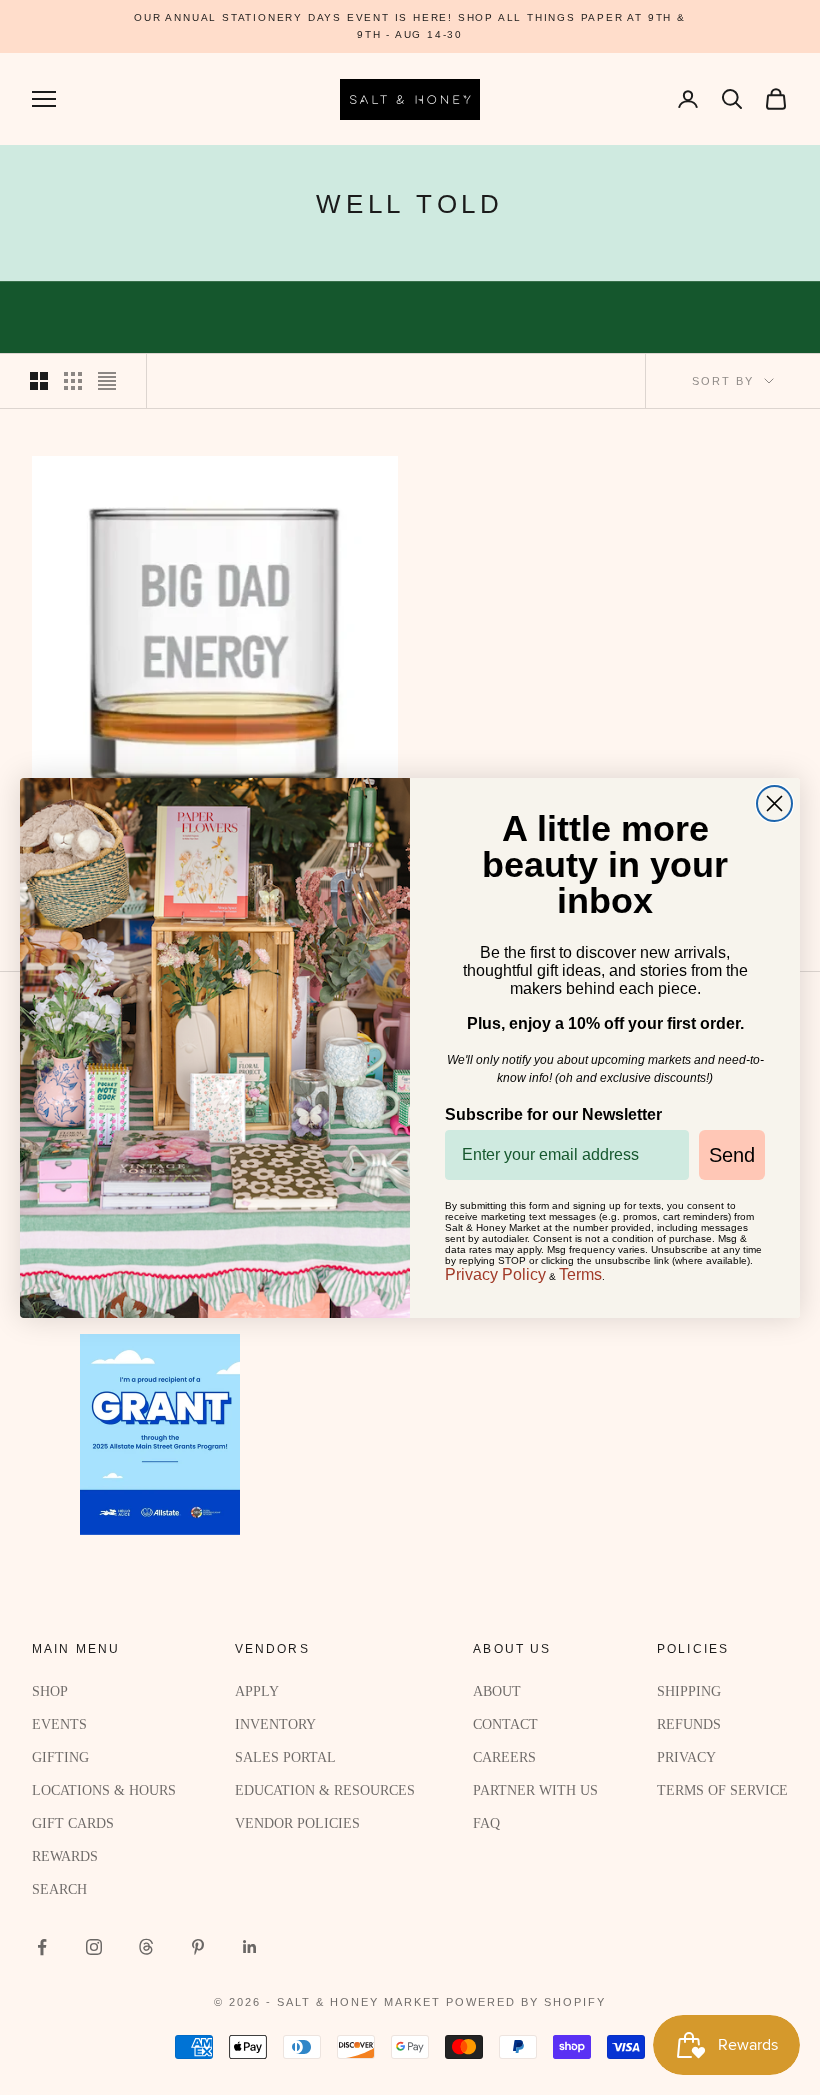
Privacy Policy (495, 1274)
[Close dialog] (774, 803)
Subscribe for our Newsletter (553, 1114)
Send (732, 1155)
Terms (580, 1274)
